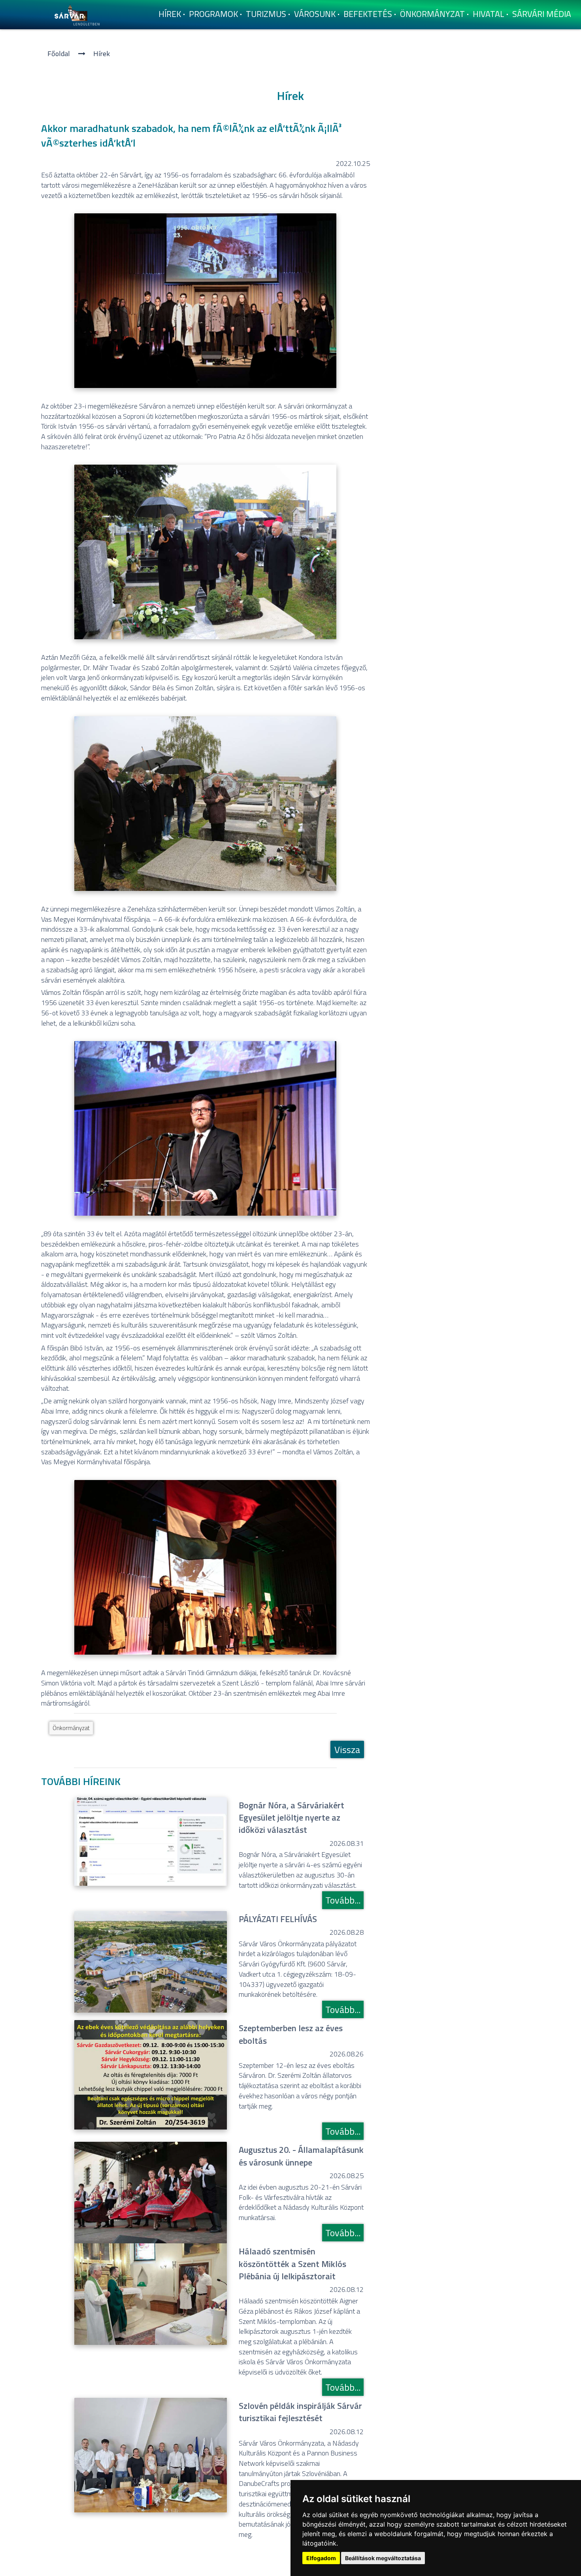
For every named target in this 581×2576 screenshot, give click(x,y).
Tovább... (343, 1900)
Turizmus (266, 14)
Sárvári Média (542, 14)
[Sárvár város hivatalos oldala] (79, 14)
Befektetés (368, 14)
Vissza (347, 1749)
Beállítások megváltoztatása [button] (383, 2558)
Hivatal (489, 14)
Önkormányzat (432, 14)
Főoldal (59, 54)
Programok (213, 14)
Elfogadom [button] (321, 2558)
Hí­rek (170, 14)
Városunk (315, 14)
